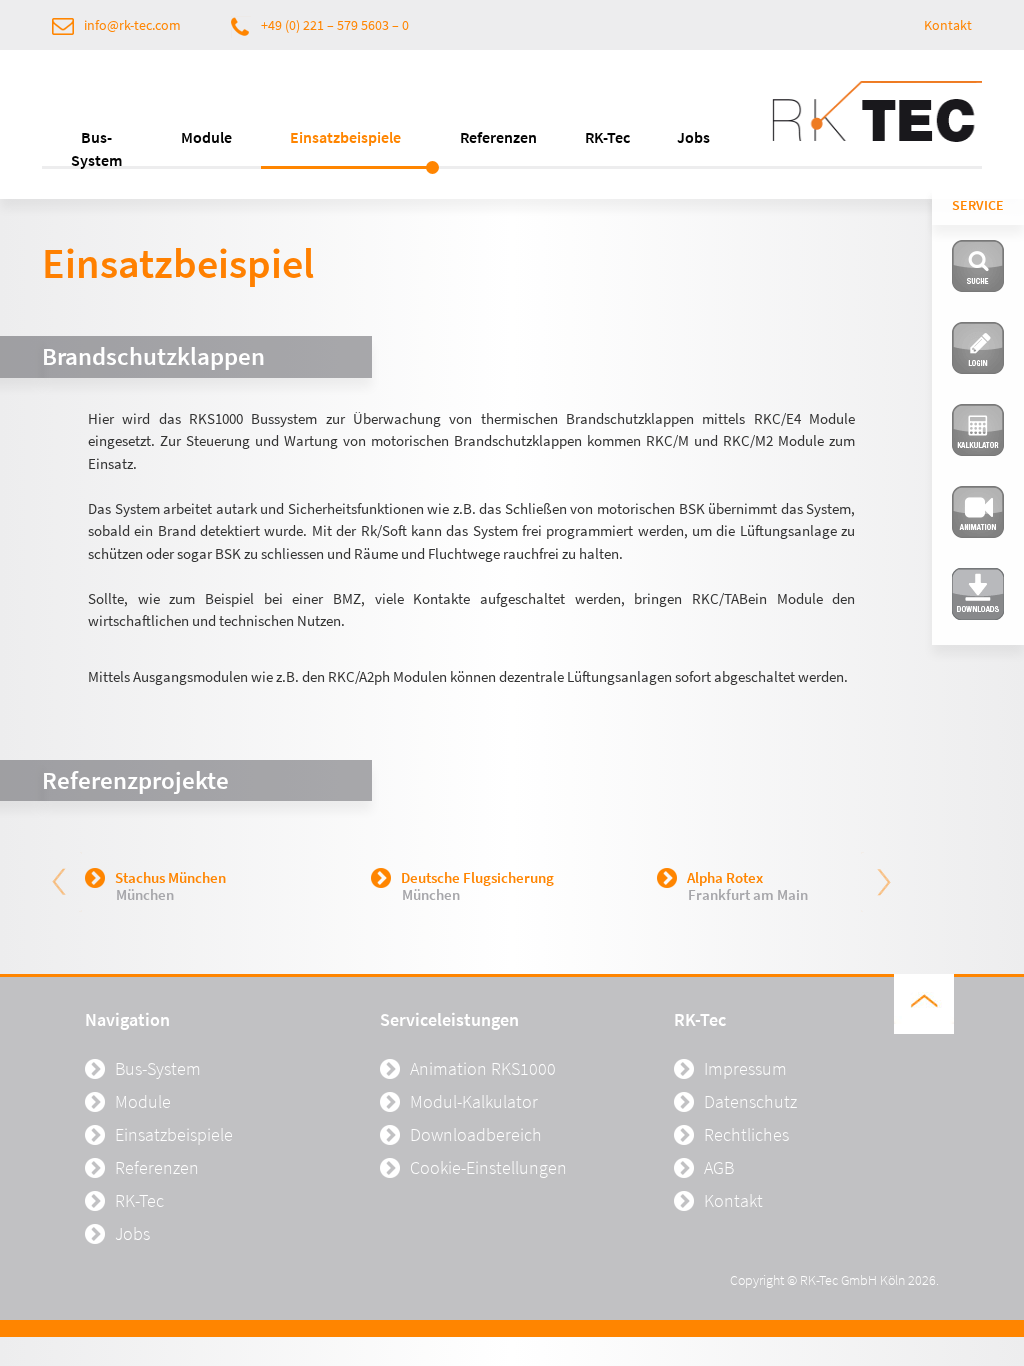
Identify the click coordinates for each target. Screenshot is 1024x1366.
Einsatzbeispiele (345, 137)
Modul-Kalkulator (474, 1101)
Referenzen (498, 137)
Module (206, 137)
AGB (719, 1167)
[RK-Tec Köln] (876, 120)
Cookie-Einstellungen (488, 1167)
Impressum (745, 1068)
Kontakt (948, 25)
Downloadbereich (476, 1134)
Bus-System (96, 148)
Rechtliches (746, 1134)
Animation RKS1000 (483, 1068)
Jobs (693, 137)
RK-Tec (607, 137)
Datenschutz (750, 1101)
